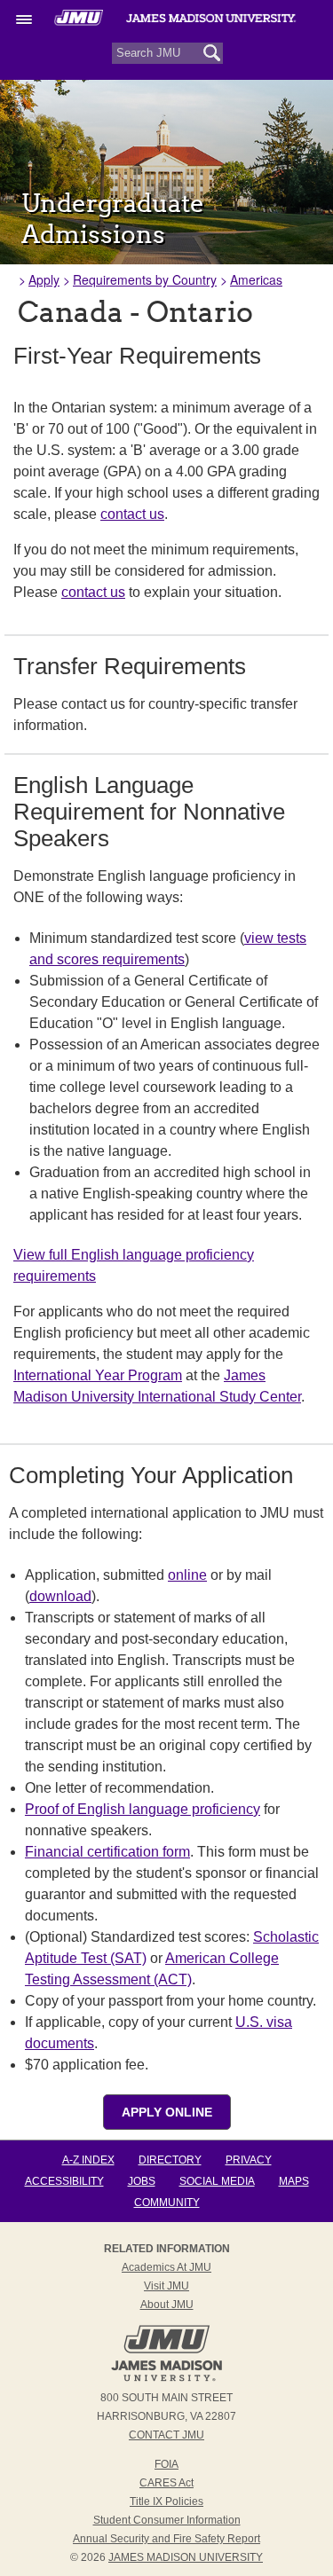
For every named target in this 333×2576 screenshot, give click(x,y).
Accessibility (64, 2181)
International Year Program (98, 1375)
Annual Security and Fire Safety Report (166, 2539)
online (187, 1575)
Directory (170, 2160)
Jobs (142, 2181)
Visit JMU (166, 2286)
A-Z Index (88, 2160)
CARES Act (166, 2483)
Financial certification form (107, 1852)
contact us (132, 514)
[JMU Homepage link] (166, 2379)
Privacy (249, 2160)
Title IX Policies (166, 2501)
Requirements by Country (145, 279)
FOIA (166, 2464)
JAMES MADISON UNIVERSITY (186, 2557)
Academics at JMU (166, 2267)
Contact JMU (166, 2435)
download (60, 1596)
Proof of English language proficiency (143, 1809)
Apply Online (167, 2112)
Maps (294, 2181)
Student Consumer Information (167, 2520)
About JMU (167, 2305)
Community (167, 2203)
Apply (44, 279)
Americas (256, 279)
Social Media (217, 2181)
